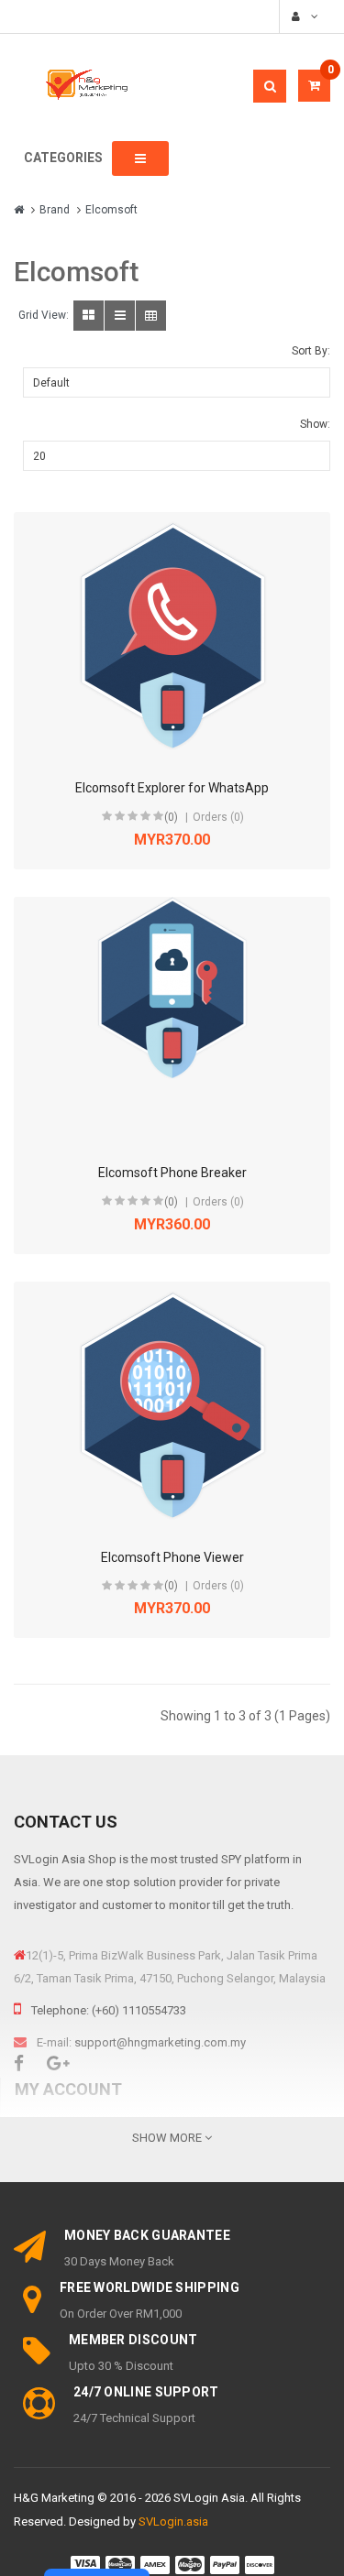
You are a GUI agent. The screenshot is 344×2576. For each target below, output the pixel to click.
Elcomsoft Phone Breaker (172, 1173)
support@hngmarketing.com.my (160, 2042)
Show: (315, 424)
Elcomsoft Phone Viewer (172, 1557)
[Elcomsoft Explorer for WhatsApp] (172, 636)
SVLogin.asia (173, 2521)
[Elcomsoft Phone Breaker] (172, 1021)
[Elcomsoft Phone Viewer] (172, 1405)
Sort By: (311, 351)
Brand (55, 210)
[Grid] (89, 316)
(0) (171, 817)
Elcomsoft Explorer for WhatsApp (172, 788)
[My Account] (303, 16)
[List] (120, 316)
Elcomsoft (111, 210)
